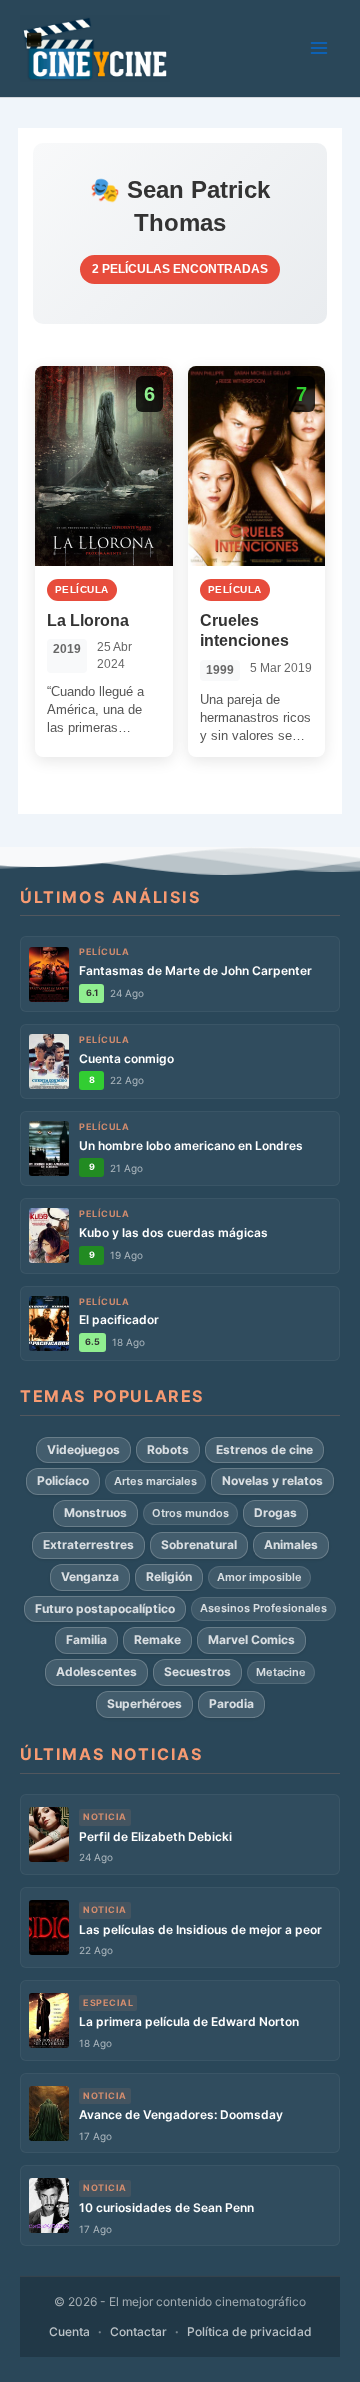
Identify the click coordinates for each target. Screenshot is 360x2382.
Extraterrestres (88, 1544)
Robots (168, 1449)
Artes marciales (155, 1481)
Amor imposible (259, 1577)
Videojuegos (83, 1449)
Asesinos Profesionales (263, 1608)
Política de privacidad (249, 2331)
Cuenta (69, 2331)
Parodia (231, 1703)
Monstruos (95, 1512)
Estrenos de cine (264, 1449)
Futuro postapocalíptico (105, 1608)
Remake (157, 1639)
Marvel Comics (251, 1639)
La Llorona (88, 620)
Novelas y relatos (272, 1480)
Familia (86, 1639)
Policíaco (63, 1480)
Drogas (275, 1512)
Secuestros (197, 1671)
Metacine (281, 1672)
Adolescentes (96, 1671)
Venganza (90, 1576)
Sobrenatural (199, 1544)
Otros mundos (190, 1513)
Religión (169, 1576)
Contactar (138, 2331)
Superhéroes (144, 1703)
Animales (291, 1544)
